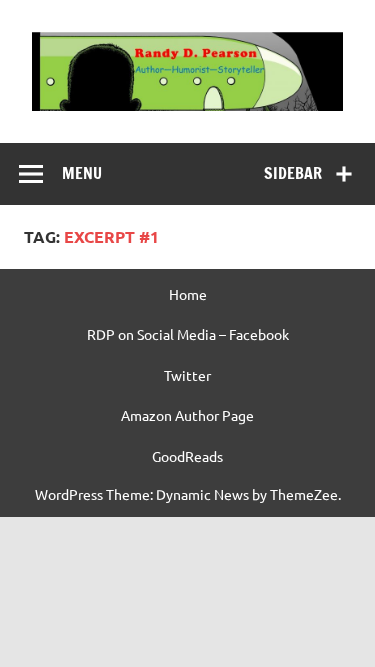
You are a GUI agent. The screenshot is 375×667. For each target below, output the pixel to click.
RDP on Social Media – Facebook (188, 334)
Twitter (187, 375)
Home (188, 294)
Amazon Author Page (187, 415)
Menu (82, 173)
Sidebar (293, 173)
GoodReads (187, 456)
